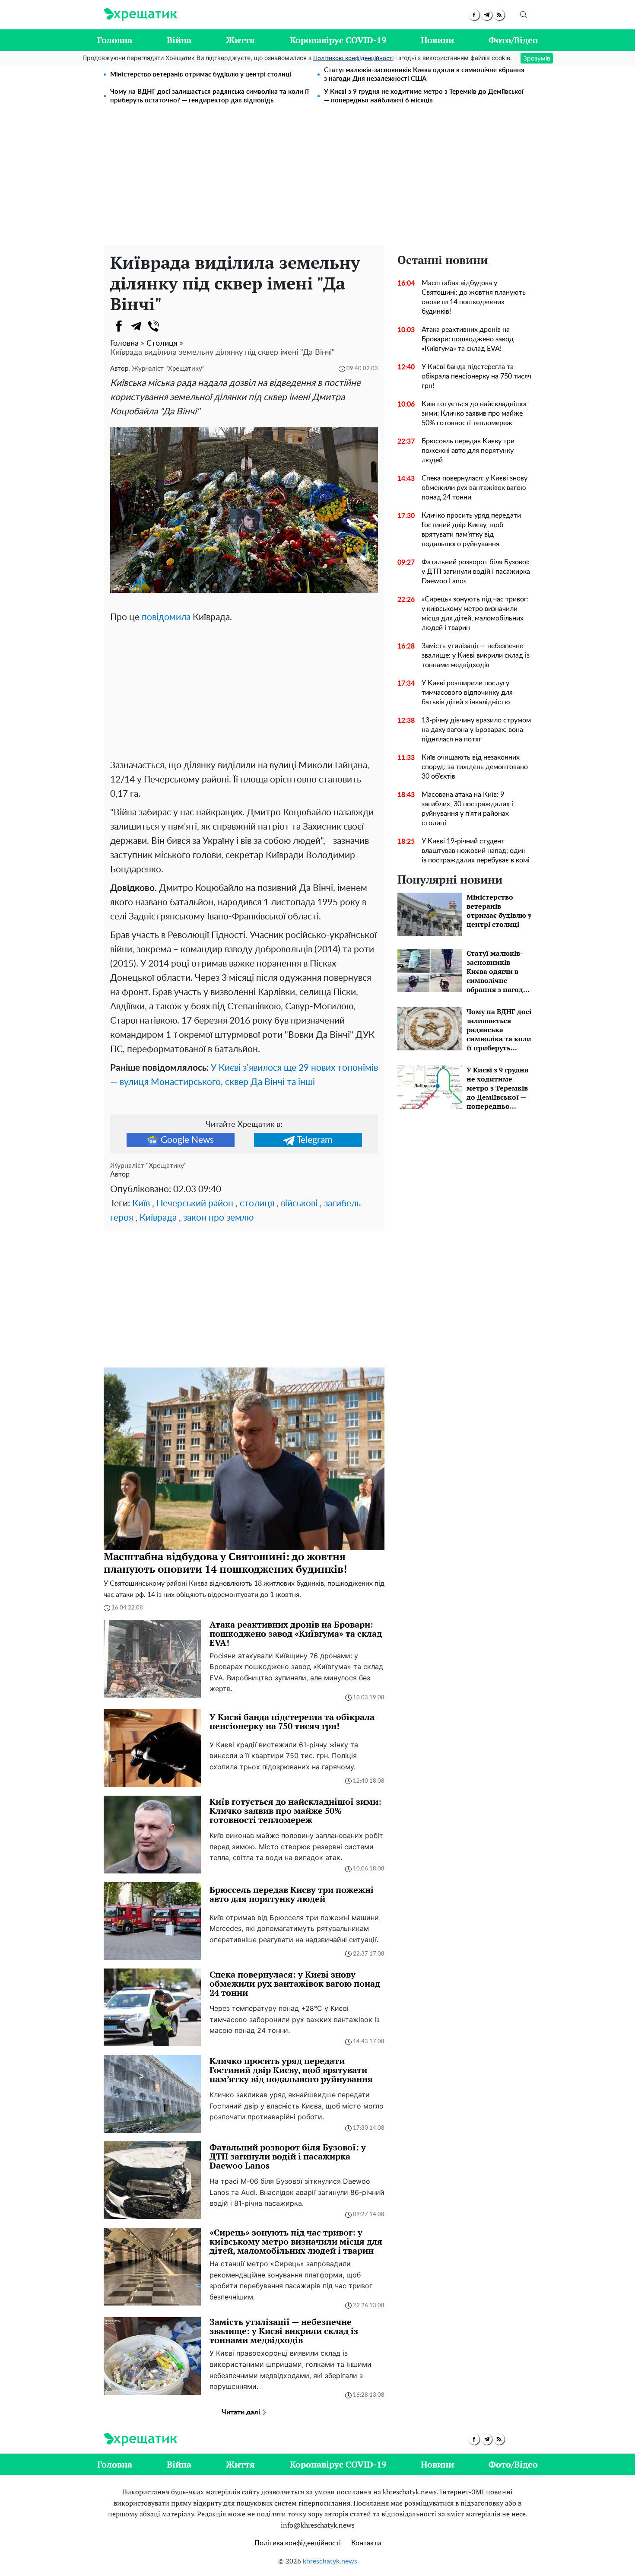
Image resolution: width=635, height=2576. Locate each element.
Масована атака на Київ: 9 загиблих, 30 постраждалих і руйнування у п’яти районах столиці (467, 809)
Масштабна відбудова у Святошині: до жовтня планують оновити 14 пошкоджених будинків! (474, 297)
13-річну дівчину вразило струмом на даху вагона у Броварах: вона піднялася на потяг (476, 730)
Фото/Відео (513, 40)
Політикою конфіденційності (353, 58)
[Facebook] (119, 326)
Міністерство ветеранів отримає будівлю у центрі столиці (201, 75)
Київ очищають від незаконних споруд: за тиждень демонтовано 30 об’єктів (475, 767)
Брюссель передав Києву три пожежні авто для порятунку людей (468, 451)
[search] (524, 15)
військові (299, 1204)
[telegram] (487, 15)
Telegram (314, 1140)
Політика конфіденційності (298, 2543)
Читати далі (242, 2412)
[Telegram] (136, 326)
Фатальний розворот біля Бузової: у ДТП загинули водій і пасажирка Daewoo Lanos (476, 572)
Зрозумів (537, 58)
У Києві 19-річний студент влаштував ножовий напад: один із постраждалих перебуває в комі (476, 851)
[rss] (499, 15)
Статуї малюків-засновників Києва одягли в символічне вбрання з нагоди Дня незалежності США (424, 75)
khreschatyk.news (330, 2561)
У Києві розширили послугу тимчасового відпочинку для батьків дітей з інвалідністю (467, 693)
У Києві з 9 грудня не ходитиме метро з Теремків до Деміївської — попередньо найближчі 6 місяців (424, 96)
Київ (141, 1204)
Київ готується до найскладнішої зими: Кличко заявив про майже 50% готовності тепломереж (474, 413)
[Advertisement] (317, 181)
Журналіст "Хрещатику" (168, 369)
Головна (115, 40)
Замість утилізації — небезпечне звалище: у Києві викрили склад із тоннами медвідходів (476, 655)
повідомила (166, 617)
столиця (257, 1204)
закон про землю (218, 1218)
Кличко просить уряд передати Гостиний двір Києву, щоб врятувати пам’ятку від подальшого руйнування (471, 530)
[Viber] (153, 326)
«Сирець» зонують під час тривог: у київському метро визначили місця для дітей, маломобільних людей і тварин (475, 614)
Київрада (158, 1218)
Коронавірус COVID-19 (338, 40)
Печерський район (195, 1204)
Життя (240, 40)
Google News (187, 1140)
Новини (437, 40)
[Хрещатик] (140, 15)
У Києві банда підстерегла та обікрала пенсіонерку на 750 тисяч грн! (476, 376)
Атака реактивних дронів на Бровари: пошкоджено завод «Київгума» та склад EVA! (468, 339)
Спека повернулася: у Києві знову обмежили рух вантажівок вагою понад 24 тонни (475, 488)
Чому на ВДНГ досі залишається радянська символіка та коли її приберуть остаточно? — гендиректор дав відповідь (210, 96)
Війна (179, 40)
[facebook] (474, 15)
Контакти (366, 2543)
